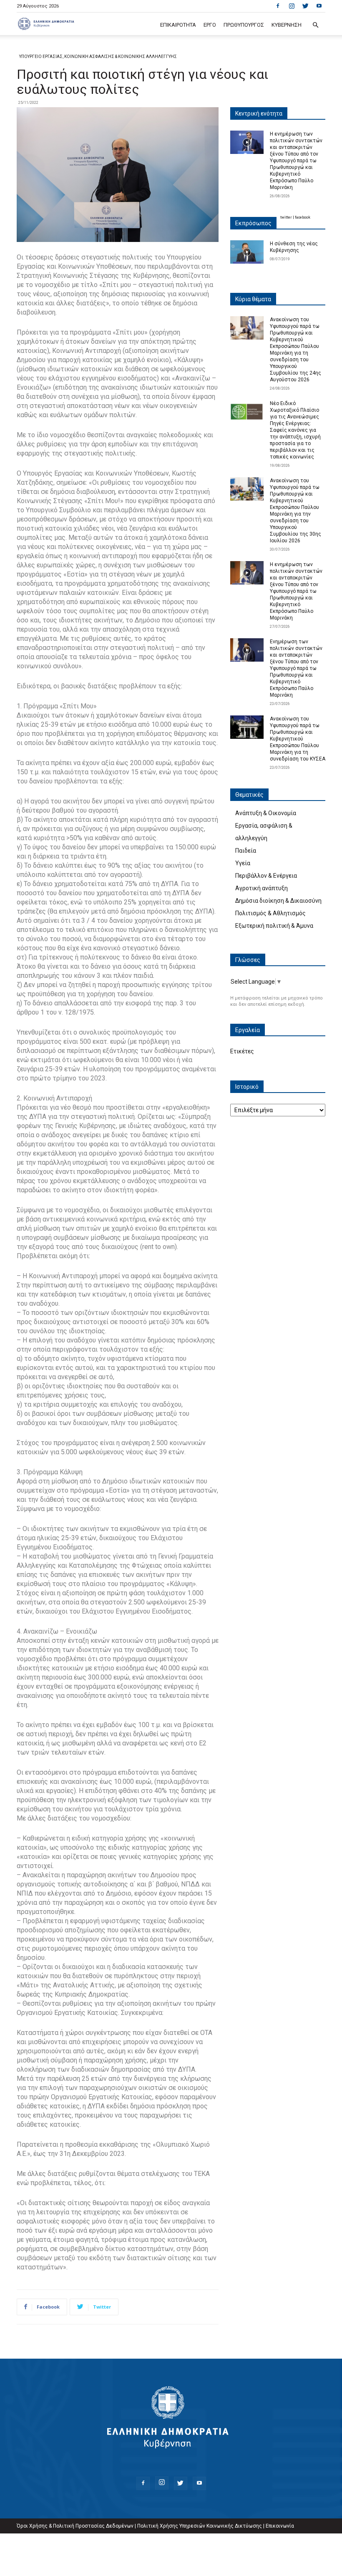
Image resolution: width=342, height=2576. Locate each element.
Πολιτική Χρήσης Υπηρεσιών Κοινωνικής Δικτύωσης (200, 2526)
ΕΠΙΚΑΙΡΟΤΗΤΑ (178, 25)
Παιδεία (246, 851)
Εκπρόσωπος (253, 223)
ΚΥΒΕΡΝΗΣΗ (287, 25)
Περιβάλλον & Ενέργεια (266, 876)
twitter (286, 217)
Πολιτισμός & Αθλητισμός (270, 913)
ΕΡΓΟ (210, 25)
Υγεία (243, 863)
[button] (315, 25)
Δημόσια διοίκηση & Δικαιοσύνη (278, 901)
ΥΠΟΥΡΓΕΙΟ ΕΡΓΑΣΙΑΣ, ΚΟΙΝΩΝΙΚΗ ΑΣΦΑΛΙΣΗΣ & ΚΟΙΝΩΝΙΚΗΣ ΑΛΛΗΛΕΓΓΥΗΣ (98, 57)
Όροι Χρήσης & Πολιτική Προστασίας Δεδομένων (75, 2526)
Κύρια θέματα (253, 299)
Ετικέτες (242, 1051)
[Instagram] (292, 6)
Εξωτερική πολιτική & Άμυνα (274, 926)
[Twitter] (305, 6)
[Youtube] (319, 6)
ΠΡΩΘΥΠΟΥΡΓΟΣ (244, 25)
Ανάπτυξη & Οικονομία (266, 813)
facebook (303, 217)
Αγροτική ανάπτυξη (262, 888)
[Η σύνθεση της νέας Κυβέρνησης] (247, 252)
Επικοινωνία (280, 2526)
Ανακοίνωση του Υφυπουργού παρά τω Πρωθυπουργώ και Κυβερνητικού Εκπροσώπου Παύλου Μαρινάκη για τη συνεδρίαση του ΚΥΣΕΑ (298, 739)
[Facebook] (278, 6)
